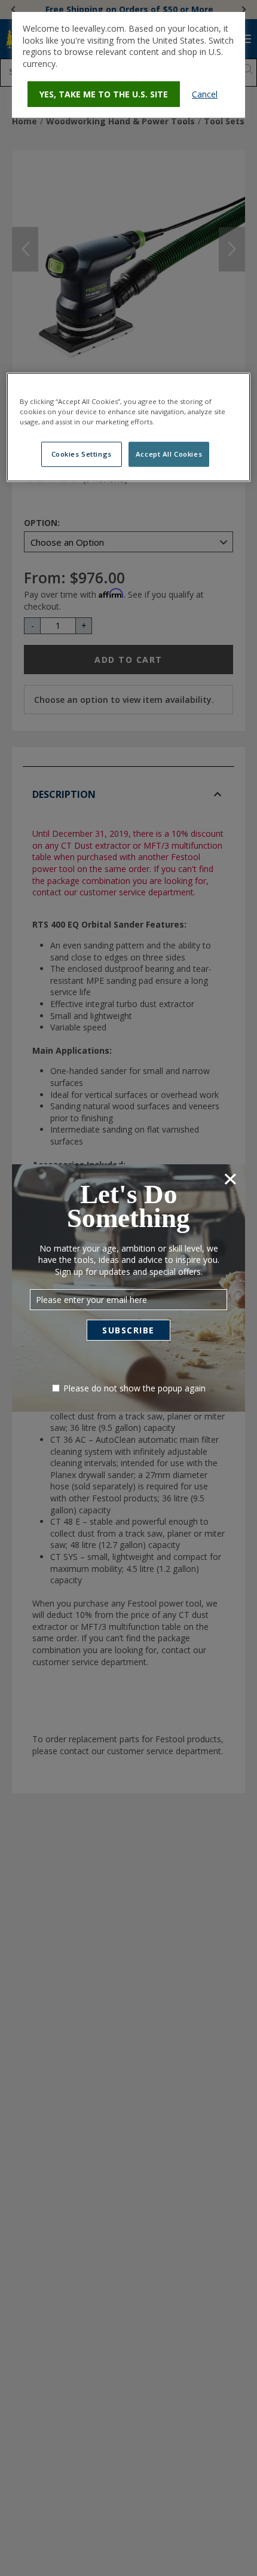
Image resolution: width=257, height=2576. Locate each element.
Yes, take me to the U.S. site (104, 94)
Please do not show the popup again (134, 1388)
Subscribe (128, 1330)
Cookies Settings (82, 454)
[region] (129, 427)
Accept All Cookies (169, 454)
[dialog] (128, 65)
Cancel (205, 94)
